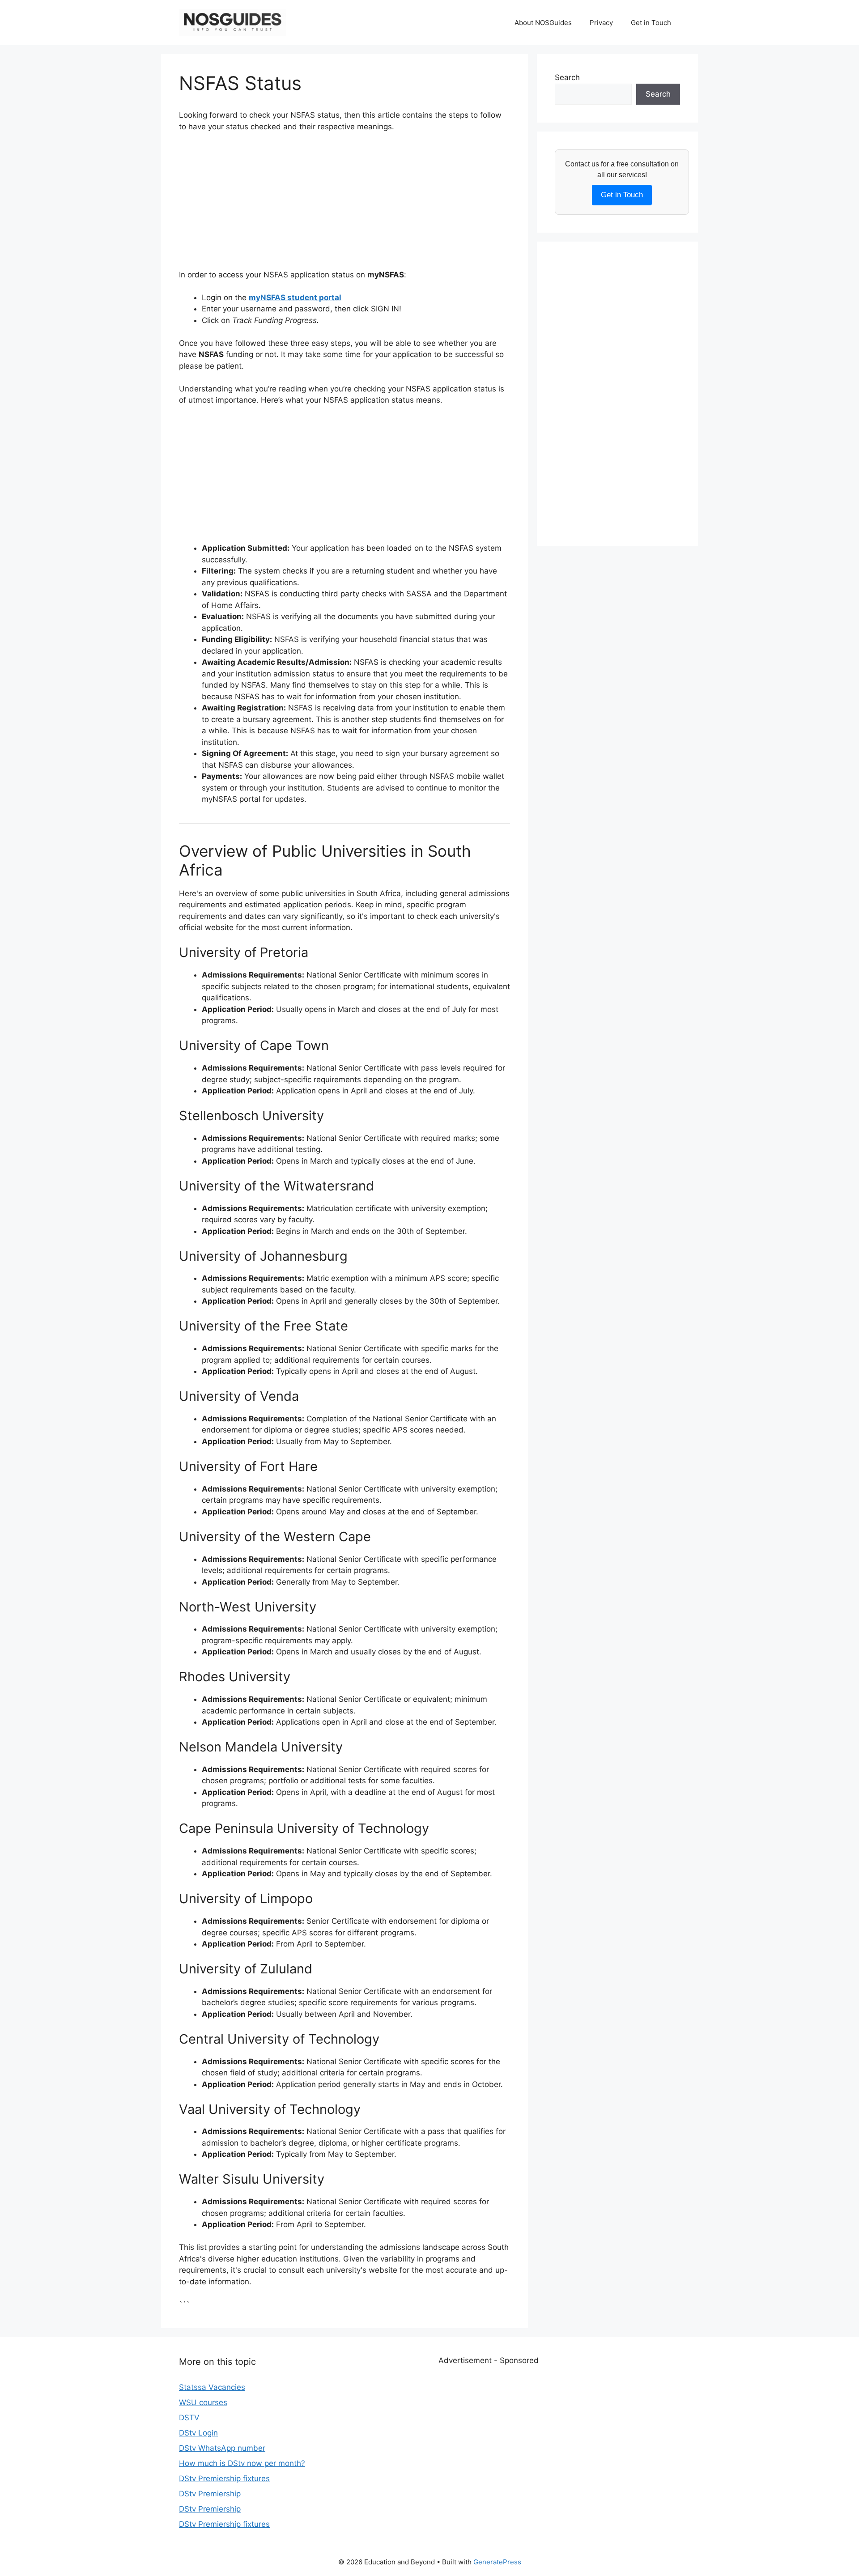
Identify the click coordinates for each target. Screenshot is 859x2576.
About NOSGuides (543, 23)
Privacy (601, 23)
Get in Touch (651, 23)
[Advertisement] (344, 207)
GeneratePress (497, 2562)
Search (567, 77)
